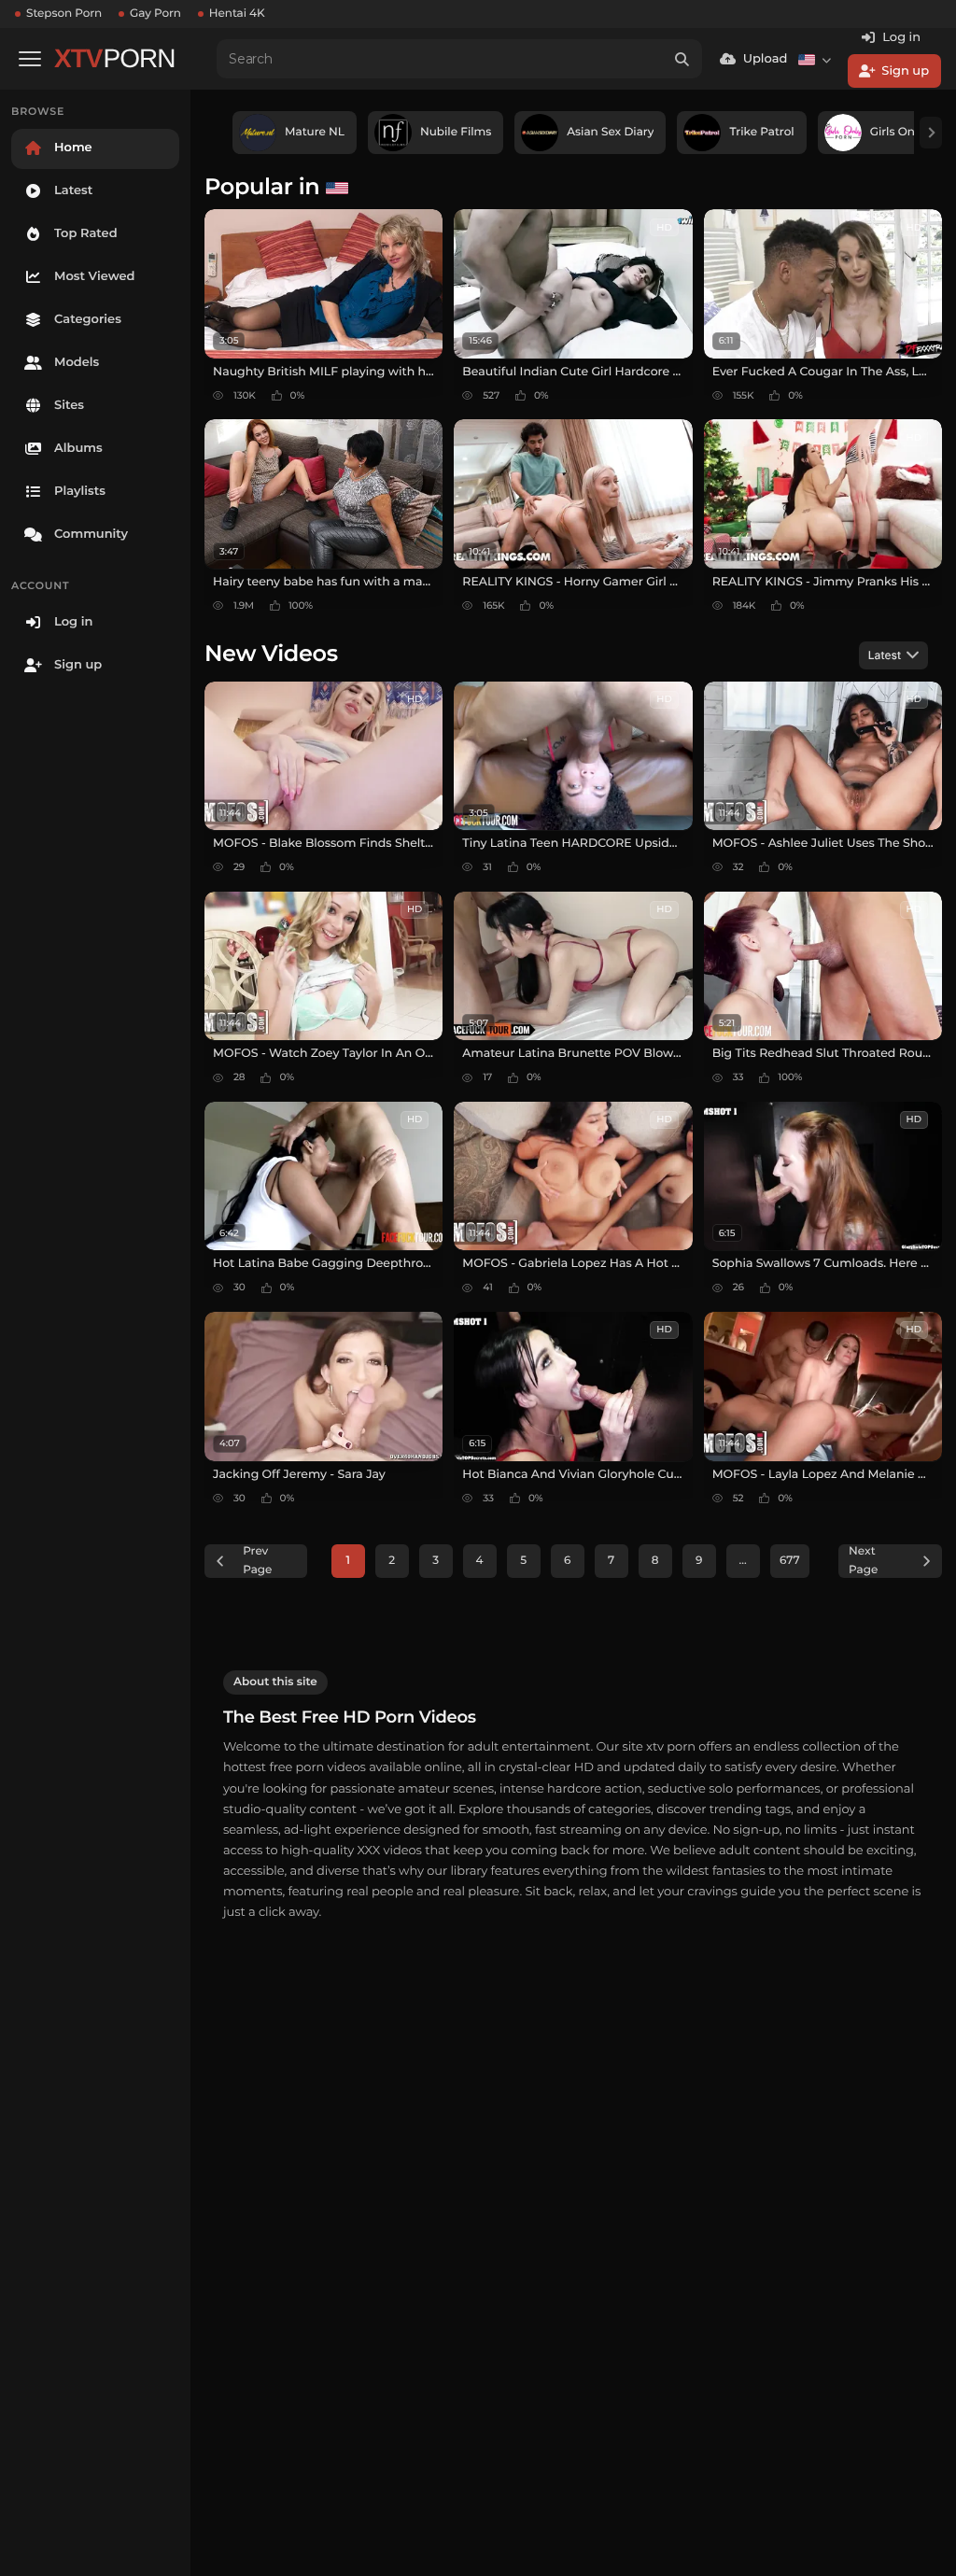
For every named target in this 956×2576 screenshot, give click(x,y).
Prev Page (257, 1561)
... (743, 1561)
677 (790, 1561)
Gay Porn (155, 14)
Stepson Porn (64, 14)
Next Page (863, 1561)
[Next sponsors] (931, 133)
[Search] (682, 59)
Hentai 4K (237, 14)
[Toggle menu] (30, 59)
